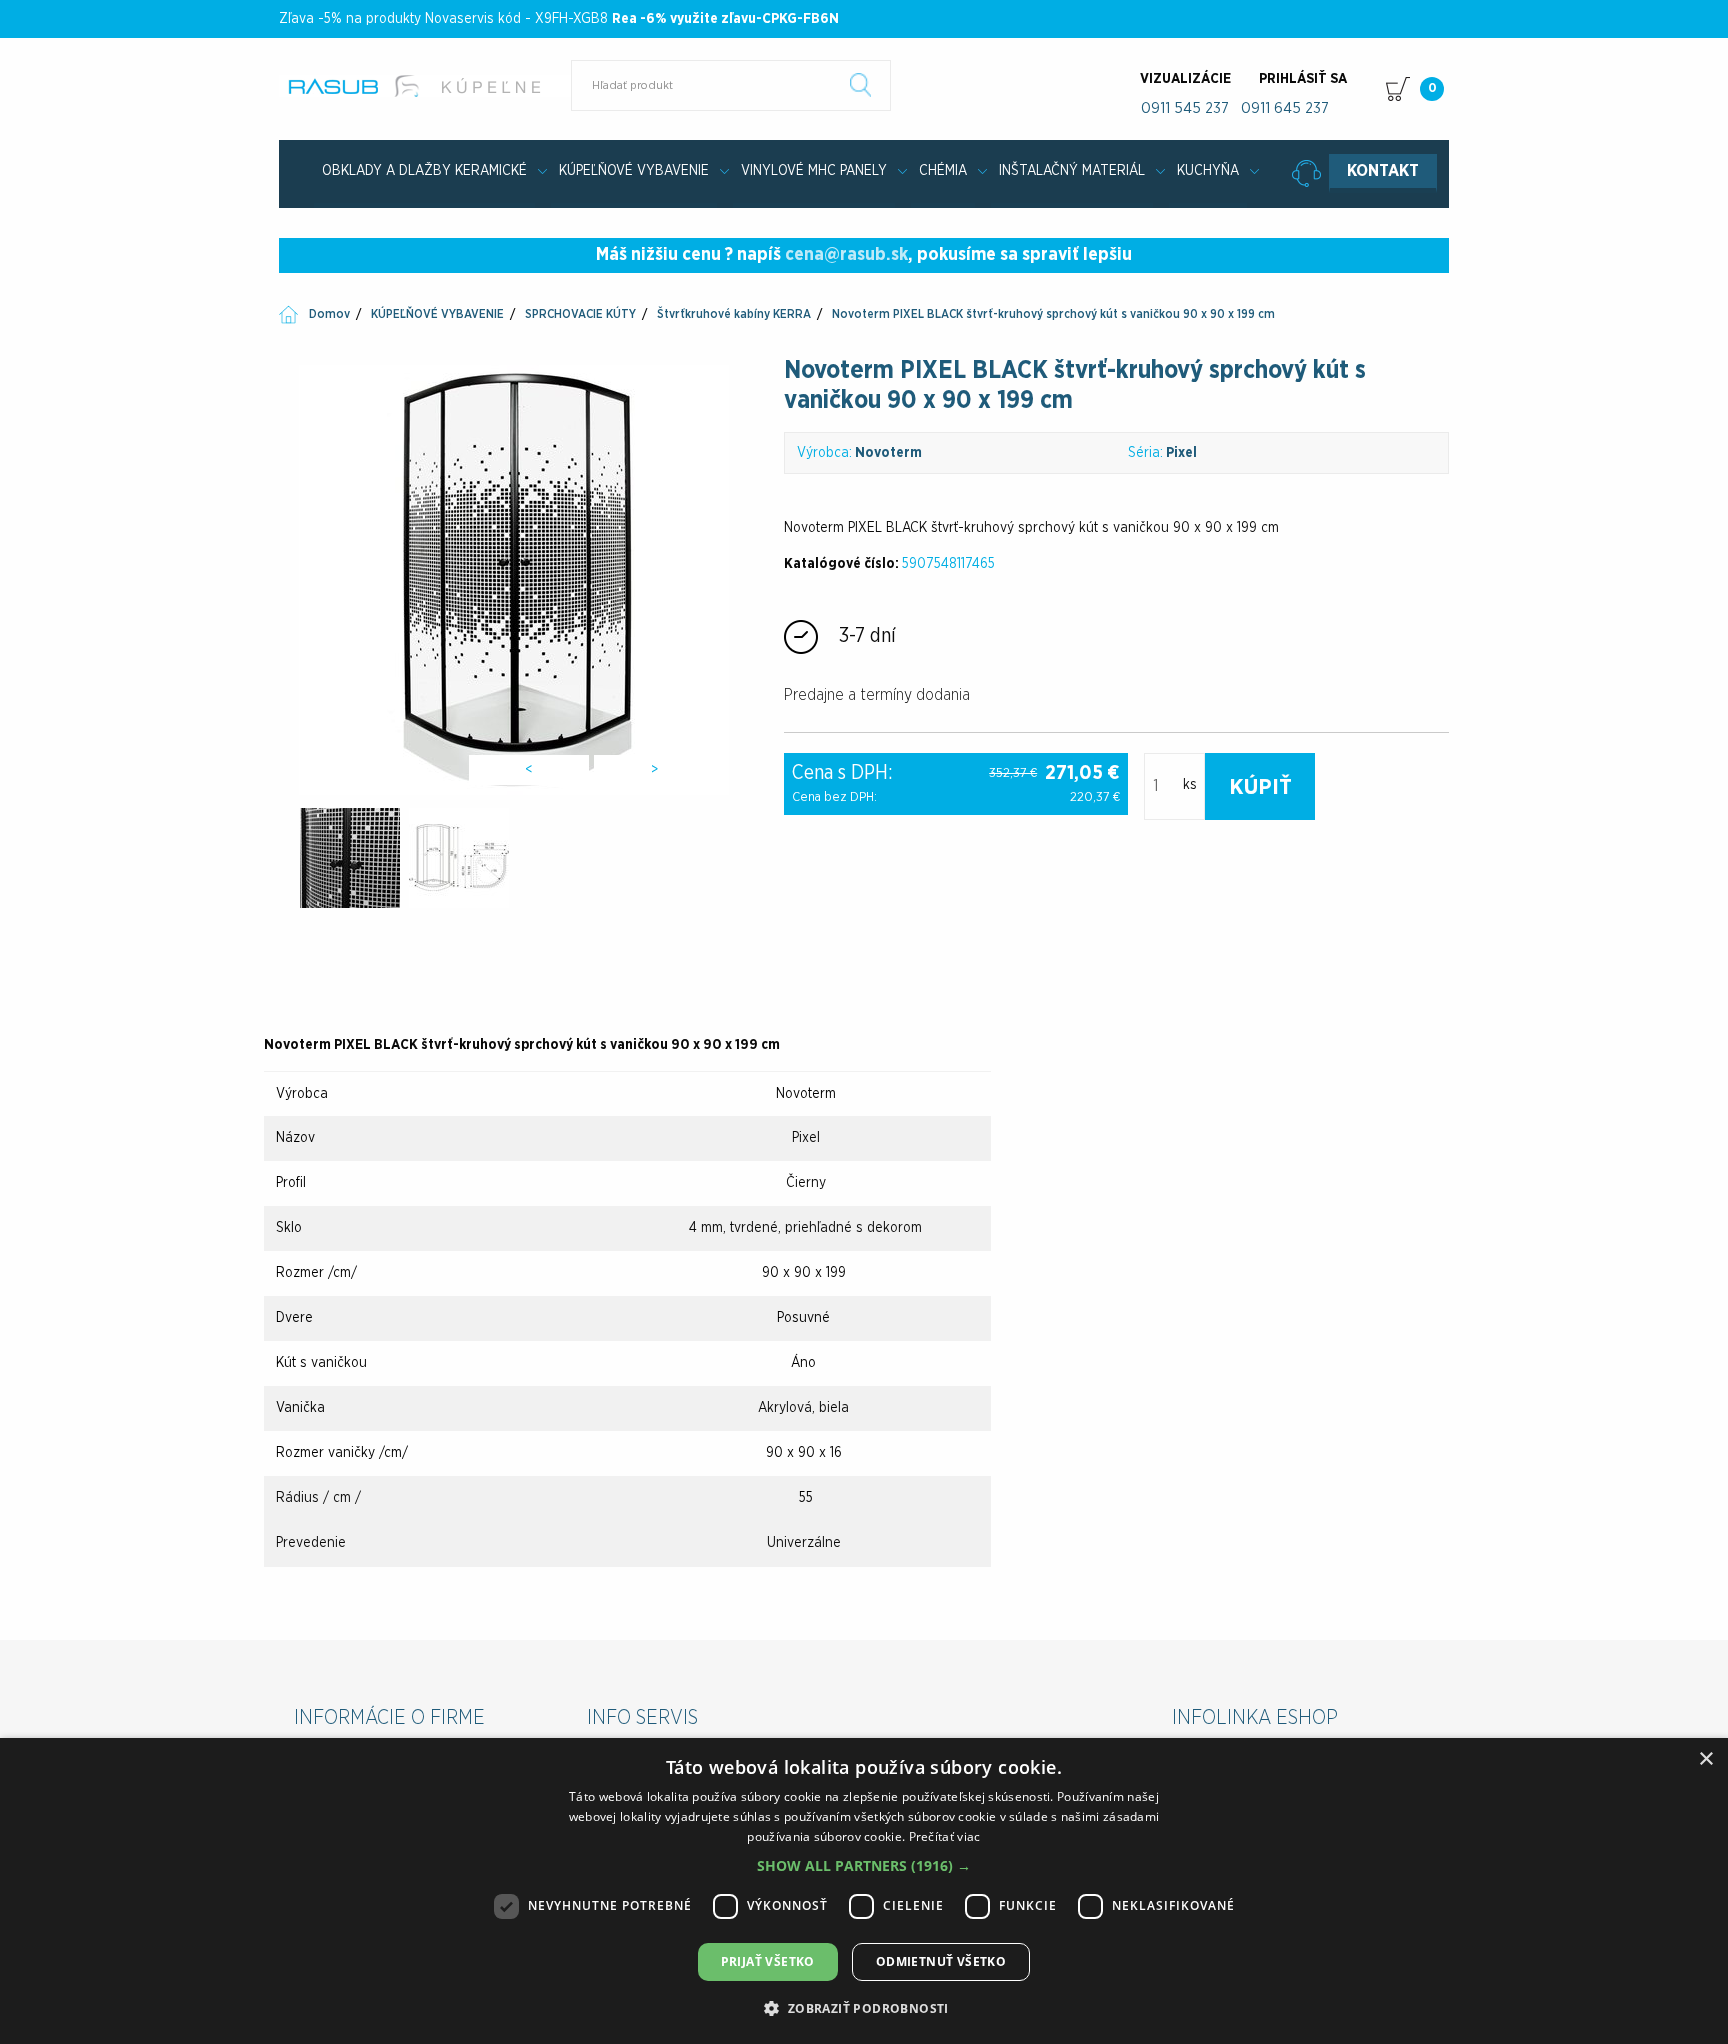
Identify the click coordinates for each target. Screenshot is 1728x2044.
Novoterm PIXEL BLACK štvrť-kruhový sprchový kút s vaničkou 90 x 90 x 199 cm (1053, 314)
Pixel (1181, 453)
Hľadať (861, 85)
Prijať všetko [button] (768, 1961)
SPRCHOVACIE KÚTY (580, 314)
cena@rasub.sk (846, 255)
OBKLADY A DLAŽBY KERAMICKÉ (424, 171)
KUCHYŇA (1208, 171)
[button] (864, 1865)
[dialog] (864, 1891)
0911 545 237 (1185, 108)
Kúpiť (1260, 787)
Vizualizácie (1185, 79)
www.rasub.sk (426, 86)
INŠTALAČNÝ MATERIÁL (1072, 171)
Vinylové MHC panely (814, 171)
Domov (329, 314)
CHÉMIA (943, 171)
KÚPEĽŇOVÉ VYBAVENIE (634, 171)
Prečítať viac (945, 1836)
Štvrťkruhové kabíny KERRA (734, 314)
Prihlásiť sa (1303, 79)
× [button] (1705, 1759)
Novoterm (888, 453)
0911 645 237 (1285, 108)
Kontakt (1383, 171)
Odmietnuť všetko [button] (941, 1961)
